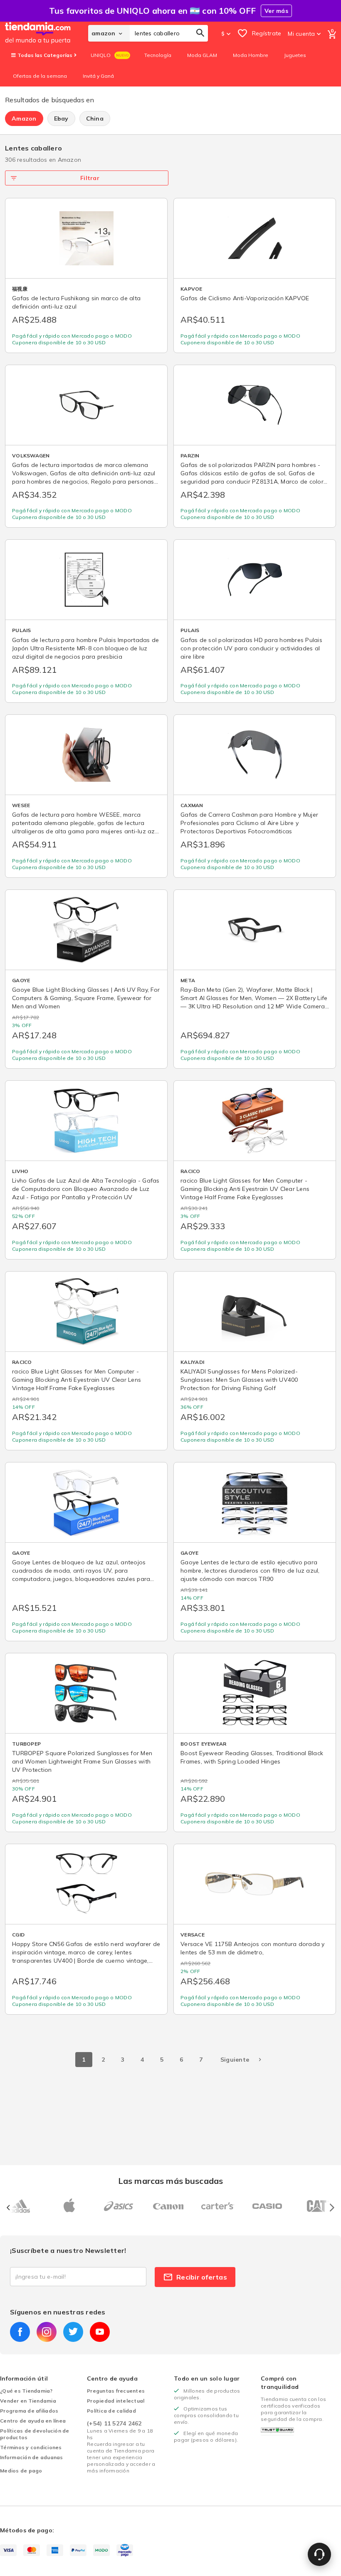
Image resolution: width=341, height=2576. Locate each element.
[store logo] (47, 33)
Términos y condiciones (31, 2447)
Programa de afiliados (29, 2411)
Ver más (276, 11)
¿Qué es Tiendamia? (26, 2391)
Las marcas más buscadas (170, 2181)
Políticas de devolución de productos (35, 2434)
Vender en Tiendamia (28, 2401)
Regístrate (267, 33)
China (95, 119)
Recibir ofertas (202, 2277)
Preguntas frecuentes (116, 2391)
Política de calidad (111, 2411)
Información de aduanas (32, 2457)
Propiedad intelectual (116, 2401)
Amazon (24, 119)
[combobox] (169, 33)
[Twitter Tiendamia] (73, 2332)
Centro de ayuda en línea (33, 2421)
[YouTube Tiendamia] (100, 2332)
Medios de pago (21, 2471)
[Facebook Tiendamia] (20, 2332)
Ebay (61, 119)
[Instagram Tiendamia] (47, 2332)
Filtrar (90, 178)
